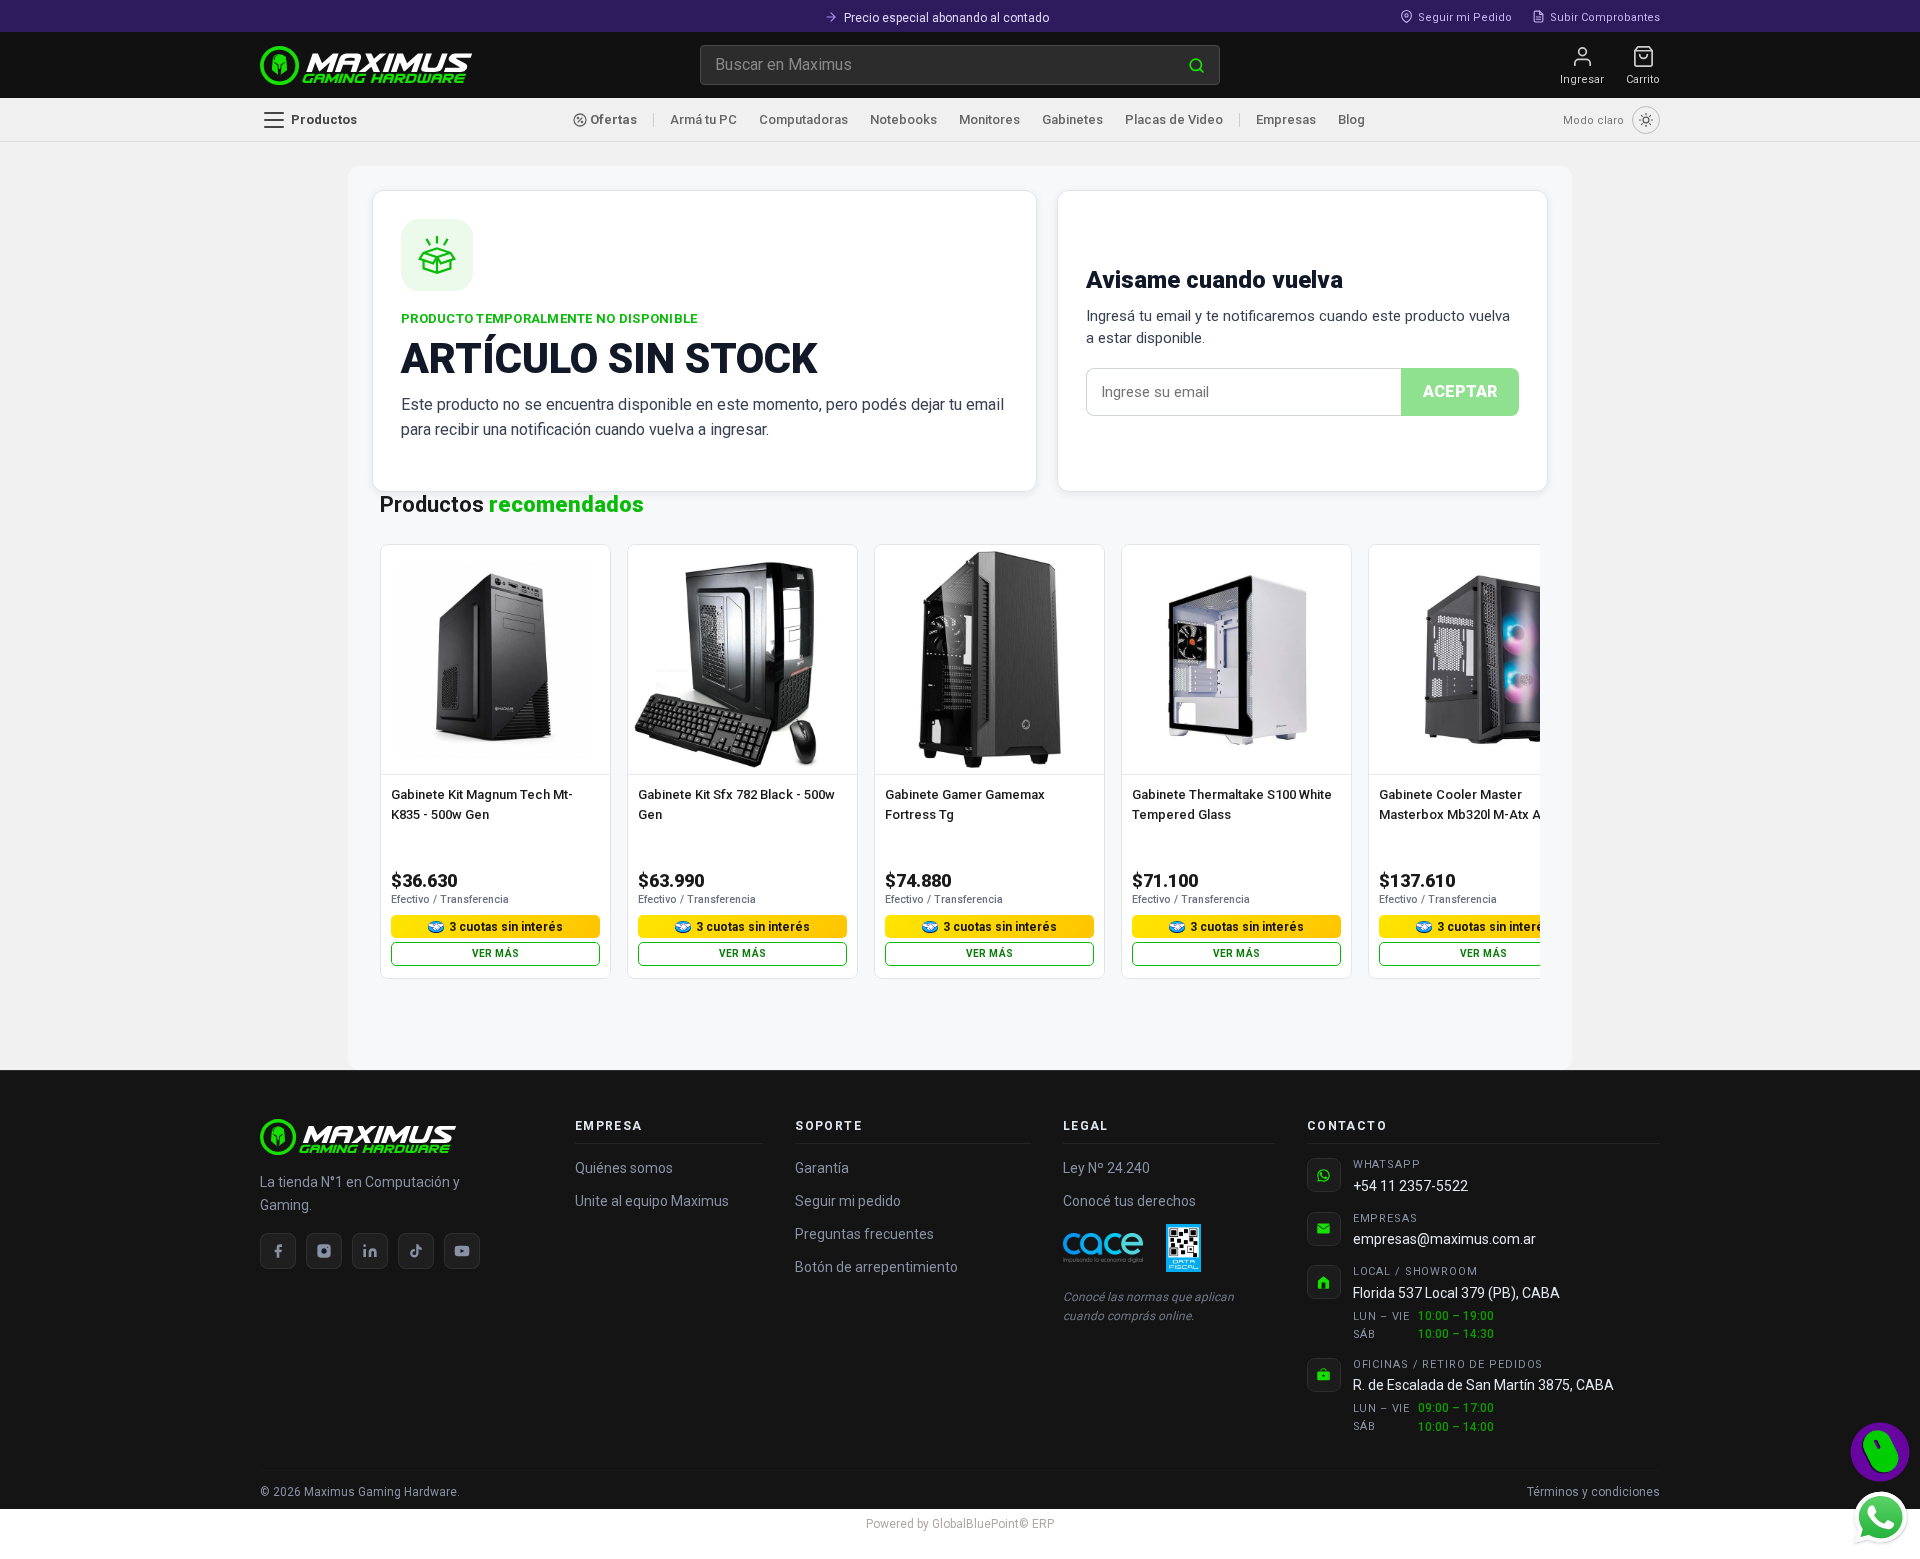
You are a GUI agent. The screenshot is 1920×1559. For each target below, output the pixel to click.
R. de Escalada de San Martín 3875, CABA (1483, 1385)
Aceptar (1460, 391)
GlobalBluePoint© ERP (960, 1524)
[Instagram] (324, 1251)
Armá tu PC (703, 119)
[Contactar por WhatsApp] (1880, 1517)
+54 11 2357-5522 (1410, 1186)
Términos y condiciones (1593, 1492)
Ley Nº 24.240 (1106, 1168)
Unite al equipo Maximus (652, 1201)
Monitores (989, 119)
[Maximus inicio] (401, 1137)
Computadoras (803, 119)
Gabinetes (1072, 119)
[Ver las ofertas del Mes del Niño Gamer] (1880, 1452)
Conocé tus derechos (1129, 1201)
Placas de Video (1174, 119)
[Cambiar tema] (1646, 120)
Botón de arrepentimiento (876, 1267)
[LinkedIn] (370, 1251)
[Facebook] (278, 1251)
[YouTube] (462, 1251)
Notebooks (903, 119)
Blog (1351, 119)
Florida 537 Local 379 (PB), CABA (1456, 1293)
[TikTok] (416, 1251)
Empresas (1286, 119)
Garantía (822, 1168)
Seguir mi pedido (848, 1201)
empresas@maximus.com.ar (1444, 1239)
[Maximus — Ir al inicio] (366, 65)
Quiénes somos (624, 1168)
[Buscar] (1196, 65)
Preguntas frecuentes (864, 1234)
